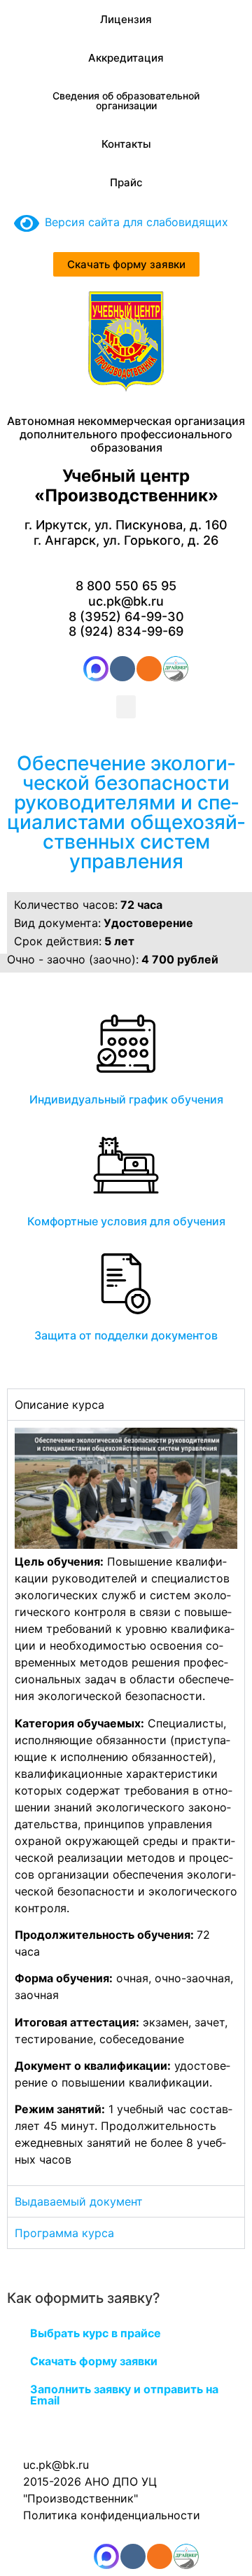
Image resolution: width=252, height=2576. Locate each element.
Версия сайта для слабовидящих (134, 222)
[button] (126, 707)
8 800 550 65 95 (126, 586)
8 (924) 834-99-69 (126, 631)
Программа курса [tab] (64, 2233)
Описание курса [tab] (59, 1405)
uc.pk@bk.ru (126, 601)
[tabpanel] (126, 1803)
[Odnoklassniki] (149, 669)
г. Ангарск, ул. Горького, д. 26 (126, 540)
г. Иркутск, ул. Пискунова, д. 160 (126, 525)
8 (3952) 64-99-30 (126, 617)
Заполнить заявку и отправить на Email (124, 2395)
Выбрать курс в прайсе (96, 2333)
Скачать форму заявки (94, 2361)
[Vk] (122, 669)
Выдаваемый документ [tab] (79, 2201)
